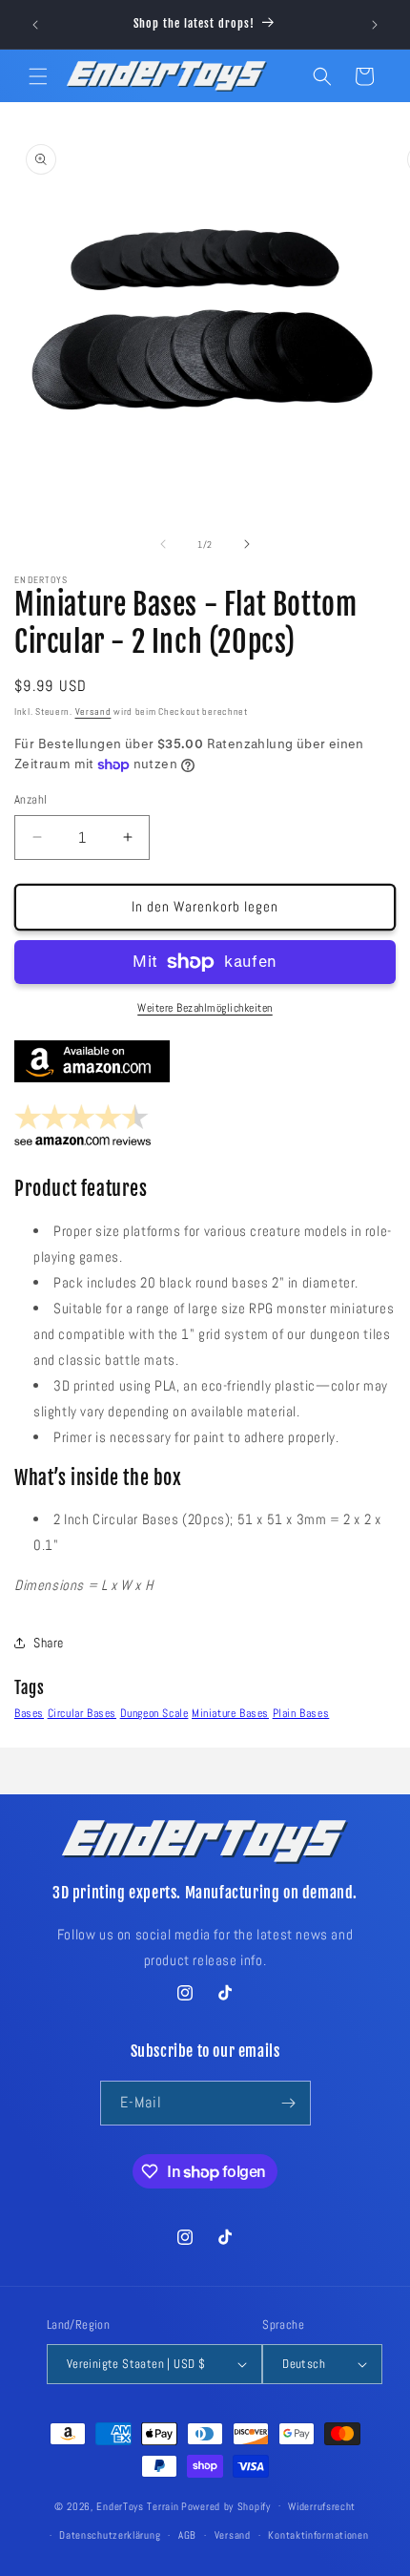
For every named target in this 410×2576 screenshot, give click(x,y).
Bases (29, 1713)
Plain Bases (301, 1713)
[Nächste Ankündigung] (375, 25)
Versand (93, 712)
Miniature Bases (230, 1713)
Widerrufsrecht (322, 2506)
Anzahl (31, 799)
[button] (38, 76)
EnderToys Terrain (137, 2505)
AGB (187, 2535)
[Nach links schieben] (163, 544)
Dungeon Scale (154, 1713)
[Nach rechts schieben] (247, 544)
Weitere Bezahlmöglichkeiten (205, 1008)
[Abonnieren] (289, 2103)
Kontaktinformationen (318, 2535)
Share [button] (49, 1643)
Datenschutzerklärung (110, 2535)
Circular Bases (82, 1713)
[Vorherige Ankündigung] (35, 25)
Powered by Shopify (226, 2505)
